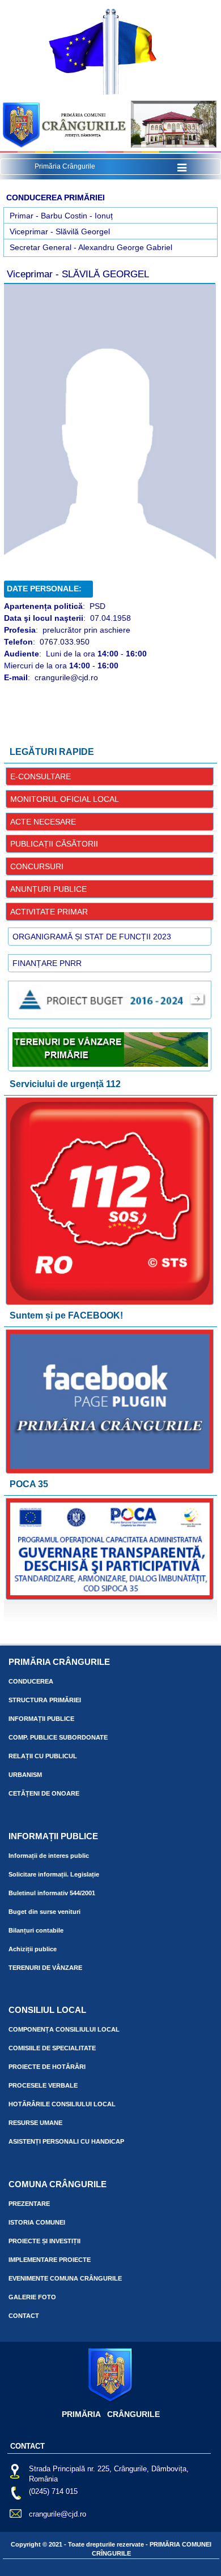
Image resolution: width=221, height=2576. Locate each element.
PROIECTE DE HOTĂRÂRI (47, 2067)
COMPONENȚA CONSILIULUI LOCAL (64, 2029)
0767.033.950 (65, 642)
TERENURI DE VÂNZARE (45, 1968)
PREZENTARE (29, 2204)
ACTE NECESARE (43, 822)
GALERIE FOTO (32, 2297)
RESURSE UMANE (35, 2123)
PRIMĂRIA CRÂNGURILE (111, 2414)
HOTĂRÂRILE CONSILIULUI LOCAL (62, 2104)
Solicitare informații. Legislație (54, 1874)
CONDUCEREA (31, 1681)
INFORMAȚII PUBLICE (41, 1719)
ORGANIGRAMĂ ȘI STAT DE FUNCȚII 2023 (92, 937)
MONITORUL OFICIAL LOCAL (65, 799)
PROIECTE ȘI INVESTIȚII (44, 2241)
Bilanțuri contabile (36, 1930)
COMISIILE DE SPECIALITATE (52, 2048)
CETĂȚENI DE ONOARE (44, 1793)
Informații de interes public (49, 1856)
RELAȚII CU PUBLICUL (43, 1756)
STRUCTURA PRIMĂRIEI (45, 1700)
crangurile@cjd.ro (66, 677)
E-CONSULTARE (41, 776)
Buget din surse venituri (44, 1912)
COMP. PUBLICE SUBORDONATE (58, 1737)
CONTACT (24, 2316)
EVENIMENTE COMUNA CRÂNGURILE (65, 2278)
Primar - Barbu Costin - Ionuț (61, 216)
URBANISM (25, 1775)
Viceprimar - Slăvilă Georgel (60, 231)
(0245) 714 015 (53, 2491)
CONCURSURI (37, 866)
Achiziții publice (33, 1949)
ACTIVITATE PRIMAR (49, 912)
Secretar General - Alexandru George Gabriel (91, 247)
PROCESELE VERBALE (43, 2085)
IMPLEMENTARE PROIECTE (50, 2260)
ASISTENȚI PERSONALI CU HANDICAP (66, 2141)
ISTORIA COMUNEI (37, 2222)
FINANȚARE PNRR (47, 963)
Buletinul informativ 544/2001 (52, 1893)
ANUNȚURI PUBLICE (48, 889)
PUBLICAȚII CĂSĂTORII (54, 844)
